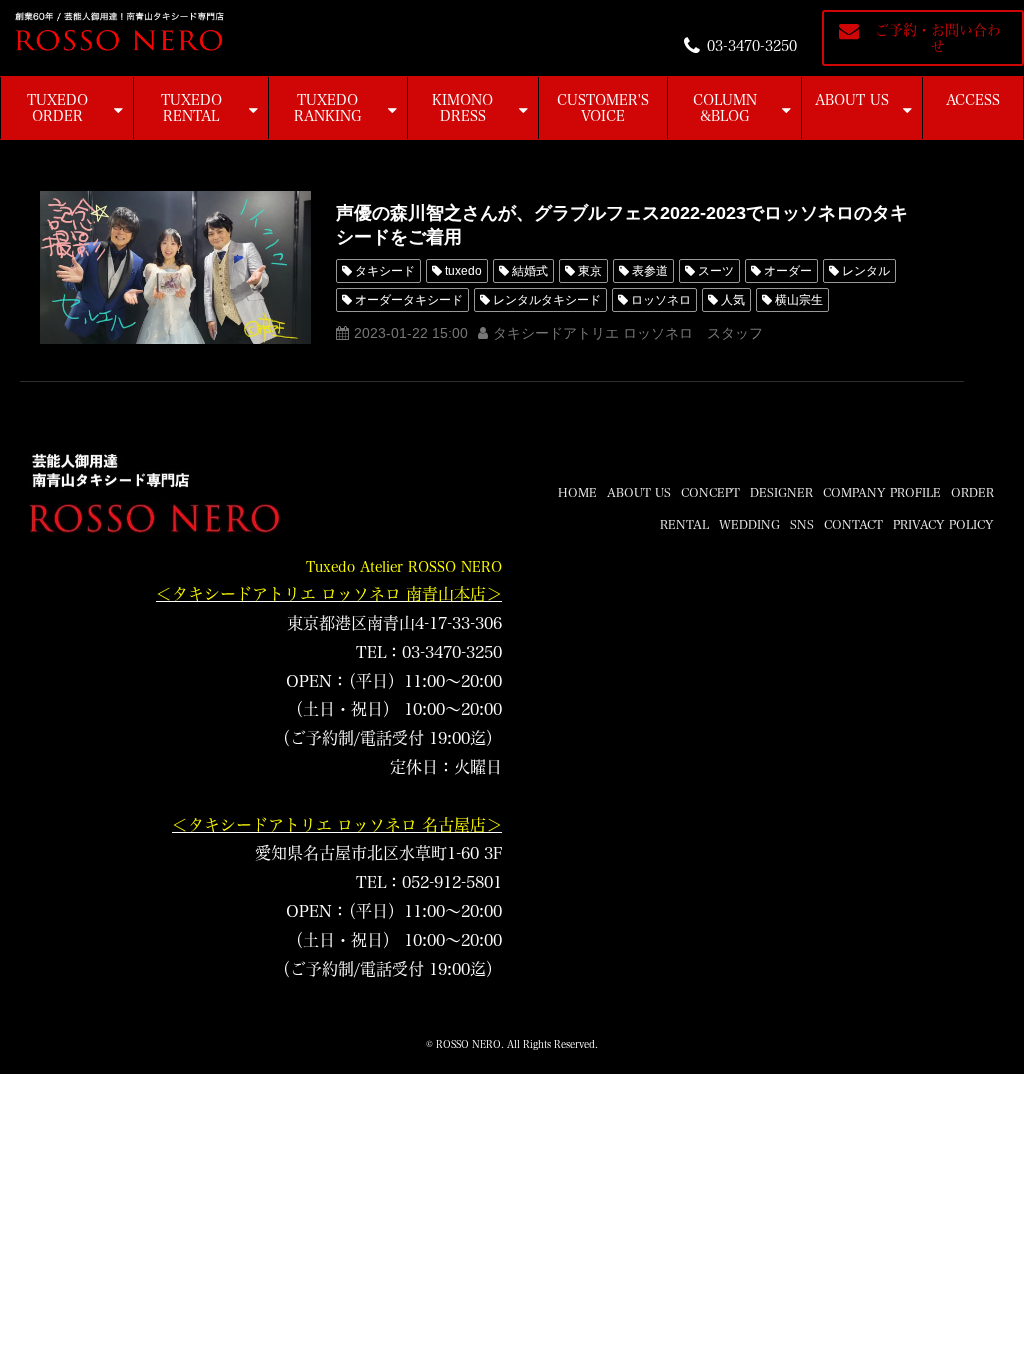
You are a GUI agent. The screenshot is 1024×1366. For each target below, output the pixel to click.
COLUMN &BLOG (725, 108)
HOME (577, 492)
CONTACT (853, 524)
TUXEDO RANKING (328, 108)
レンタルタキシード (547, 300)
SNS (802, 524)
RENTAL (684, 524)
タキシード (385, 271)
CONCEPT (710, 492)
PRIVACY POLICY (943, 524)
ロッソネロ (661, 300)
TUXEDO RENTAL (191, 108)
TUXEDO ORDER (57, 108)
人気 (733, 300)
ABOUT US (852, 100)
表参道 (650, 271)
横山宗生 (799, 300)
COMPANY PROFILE (882, 492)
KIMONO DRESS (462, 108)
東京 (590, 271)
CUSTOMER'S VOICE (603, 108)
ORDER (972, 492)
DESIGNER (781, 492)
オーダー (788, 271)
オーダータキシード (409, 300)
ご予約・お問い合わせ (938, 38)
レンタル (866, 271)
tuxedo (463, 271)
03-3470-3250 (752, 46)
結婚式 (530, 271)
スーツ (716, 271)
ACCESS (973, 100)
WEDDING (749, 524)
